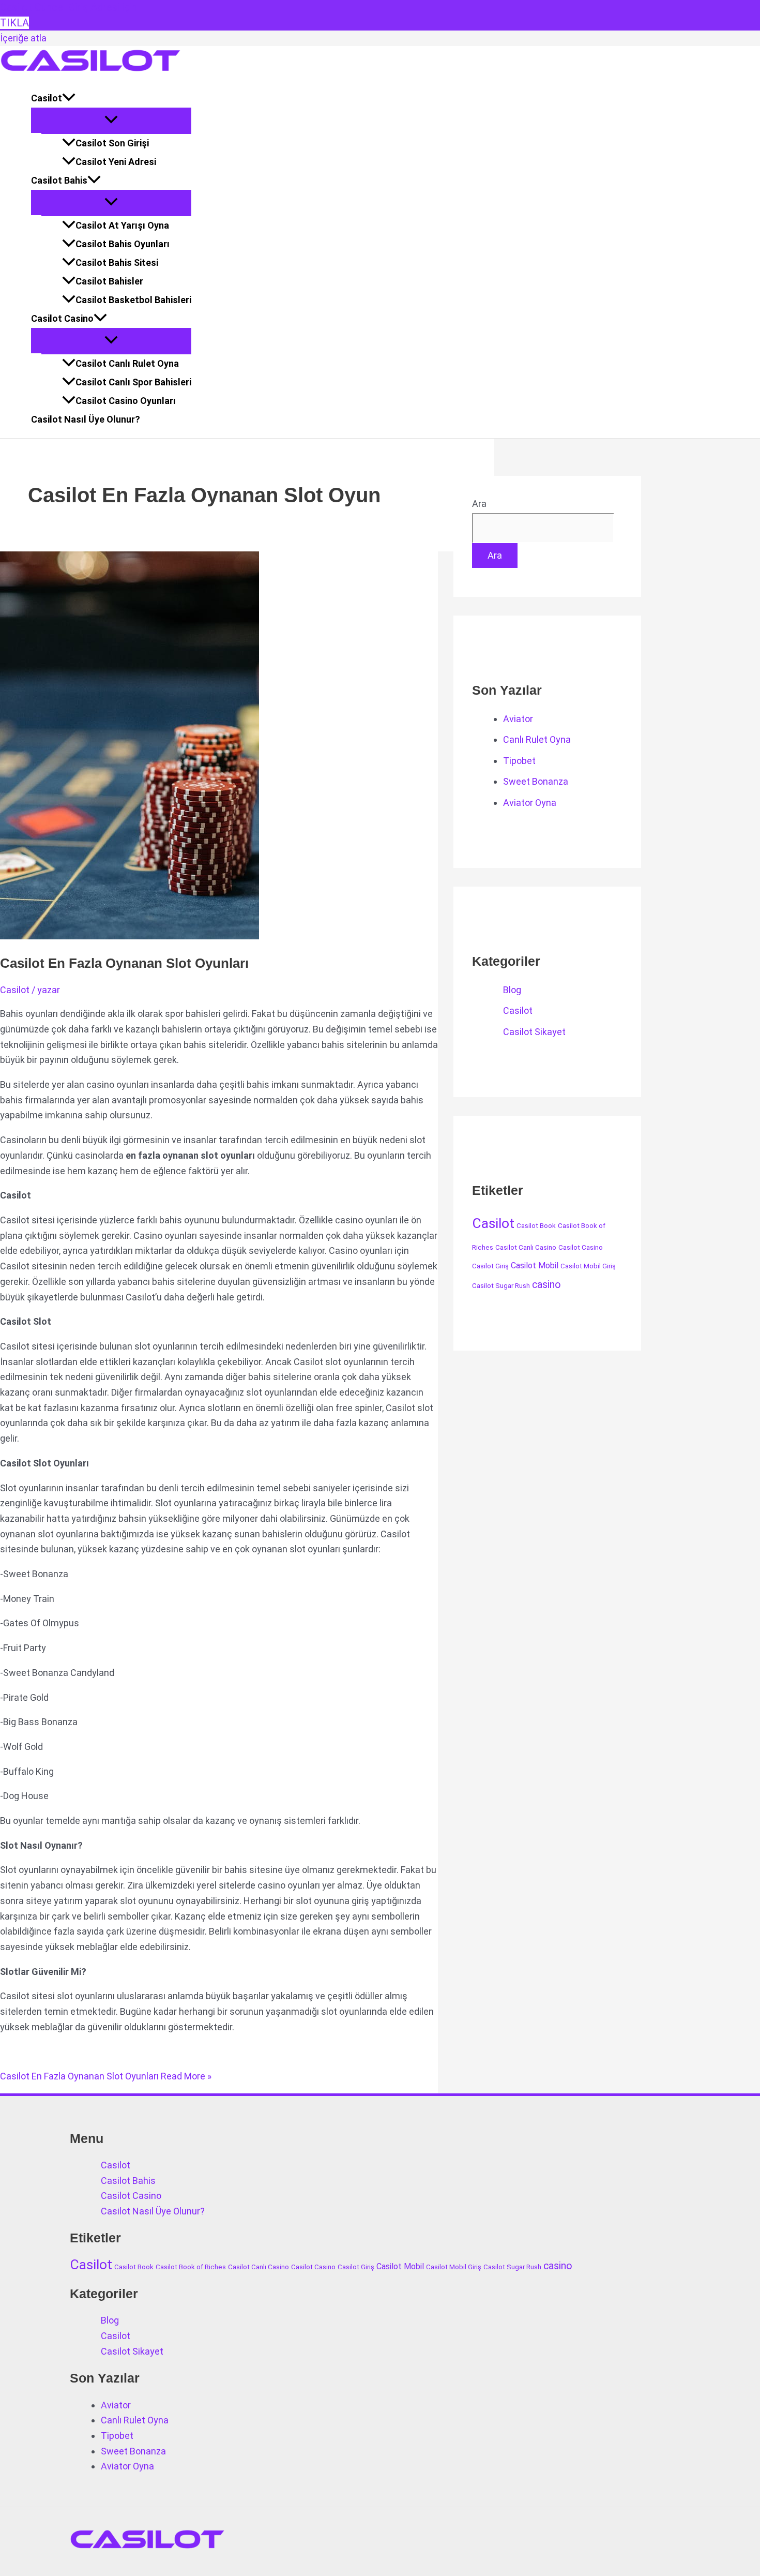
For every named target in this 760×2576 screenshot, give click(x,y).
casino (546, 1285)
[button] (69, 98)
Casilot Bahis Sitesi (117, 263)
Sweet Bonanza (536, 781)
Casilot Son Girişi (112, 143)
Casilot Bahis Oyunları (123, 244)
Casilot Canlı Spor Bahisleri (133, 382)
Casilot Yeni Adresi (116, 162)
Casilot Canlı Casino (526, 1247)
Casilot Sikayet (534, 1032)
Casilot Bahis (59, 180)
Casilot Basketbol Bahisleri (133, 300)
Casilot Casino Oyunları (126, 401)
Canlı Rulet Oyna (537, 739)
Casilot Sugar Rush (501, 1286)
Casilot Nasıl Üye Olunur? (86, 419)
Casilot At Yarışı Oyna (122, 225)
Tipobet (519, 761)
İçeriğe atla (23, 38)
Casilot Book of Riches (191, 2267)
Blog (512, 990)
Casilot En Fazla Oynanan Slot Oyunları (124, 963)
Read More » (106, 2076)
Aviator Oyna (530, 803)
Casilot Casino (62, 318)
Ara (479, 504)
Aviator (518, 719)
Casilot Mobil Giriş (588, 1266)
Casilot (47, 98)
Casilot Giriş (490, 1266)
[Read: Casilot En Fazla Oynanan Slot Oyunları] (130, 936)
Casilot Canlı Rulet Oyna (127, 363)
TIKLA (14, 23)
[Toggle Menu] (111, 120)
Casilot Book (536, 1226)
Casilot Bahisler (109, 281)
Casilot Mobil (535, 1265)
